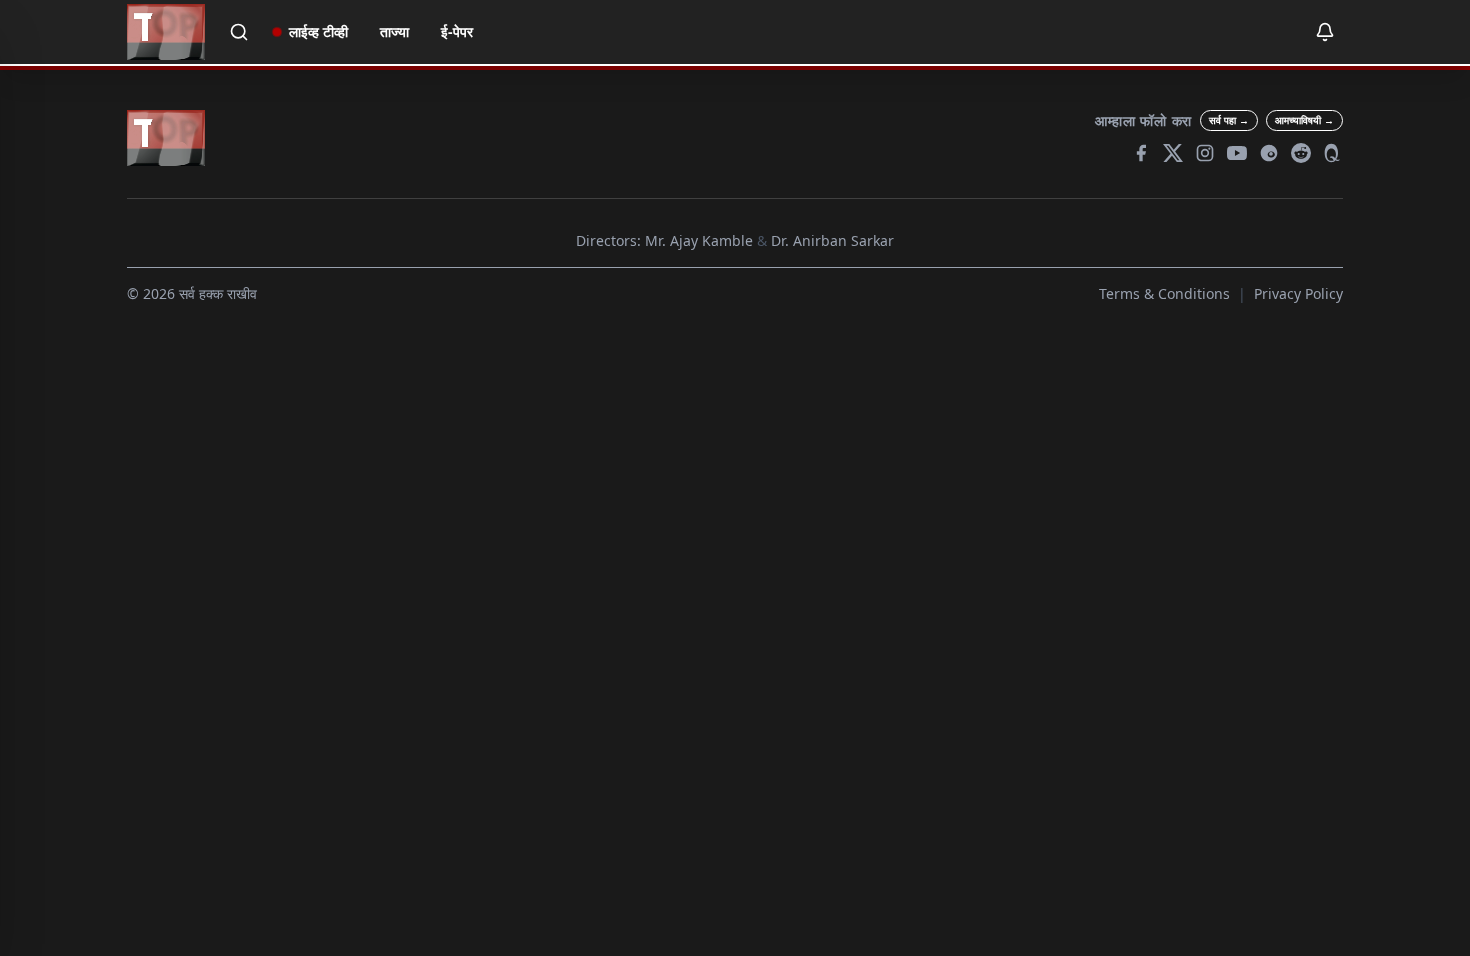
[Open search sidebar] (239, 32)
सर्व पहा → (1229, 120)
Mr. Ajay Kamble (699, 240)
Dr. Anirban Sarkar (832, 240)
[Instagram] (1205, 153)
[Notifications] (1325, 32)
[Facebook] (1141, 153)
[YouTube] (1237, 153)
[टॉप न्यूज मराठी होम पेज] (166, 32)
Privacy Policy (1298, 293)
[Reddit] (1301, 153)
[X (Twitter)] (1173, 153)
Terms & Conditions (1164, 293)
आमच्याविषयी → (1304, 120)
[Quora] (1333, 153)
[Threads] (1269, 153)
